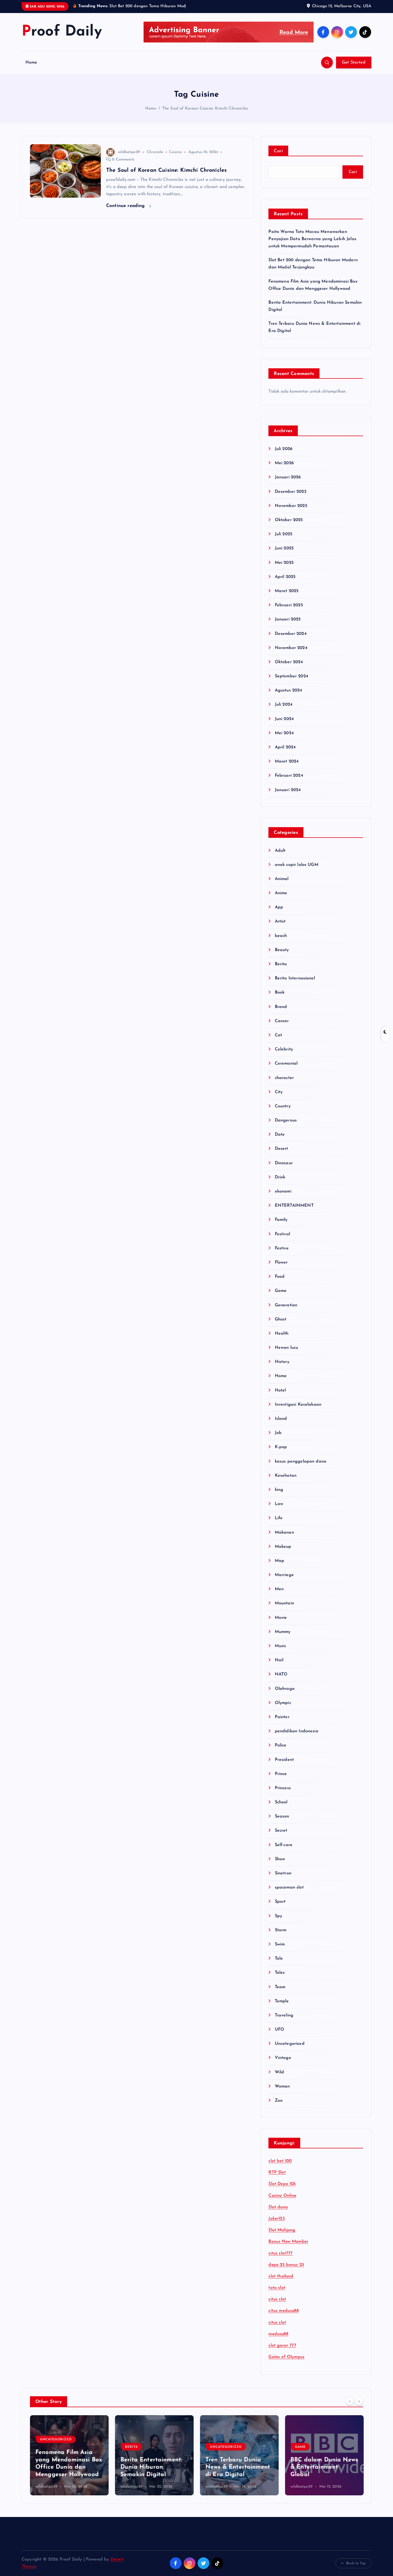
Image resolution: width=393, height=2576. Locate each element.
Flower (281, 1262)
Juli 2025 (284, 534)
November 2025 (291, 506)
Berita (281, 964)
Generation (286, 1305)
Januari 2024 (288, 790)
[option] (69, 2455)
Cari (278, 151)
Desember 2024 (291, 634)
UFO (280, 2030)
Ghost (281, 1319)
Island (281, 1419)
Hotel (280, 1390)
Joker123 (276, 2219)
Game (281, 1291)
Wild (279, 2072)
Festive (282, 1248)
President (284, 1760)
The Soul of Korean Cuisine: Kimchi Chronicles (205, 109)
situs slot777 (280, 2253)
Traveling (284, 2015)
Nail (279, 1660)
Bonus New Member (288, 2242)
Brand (281, 1007)
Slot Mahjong (282, 2230)
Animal (282, 879)
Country (283, 1106)
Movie (281, 1618)
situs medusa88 (283, 2311)
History (282, 1362)
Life (279, 1518)
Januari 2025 (288, 619)
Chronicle (155, 152)
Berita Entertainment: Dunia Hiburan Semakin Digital (151, 2467)
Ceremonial (286, 1064)
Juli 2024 (284, 705)
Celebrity (284, 1049)
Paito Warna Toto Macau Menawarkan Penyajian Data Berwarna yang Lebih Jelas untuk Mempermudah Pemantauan (312, 239)
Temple (282, 2001)
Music (280, 1646)
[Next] (359, 2401)
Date (280, 1135)
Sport (280, 1902)
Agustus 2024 (288, 690)
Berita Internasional (295, 978)
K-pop (281, 1447)
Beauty (282, 950)
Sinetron (283, 1873)
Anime (281, 893)
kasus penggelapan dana (301, 1461)
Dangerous (286, 1120)
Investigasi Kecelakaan (298, 1405)
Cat (278, 1035)
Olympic (283, 1703)
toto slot (277, 2288)
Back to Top (356, 2563)
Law (279, 1504)
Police (281, 1745)
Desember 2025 (290, 492)
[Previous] (350, 2401)
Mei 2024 (284, 733)
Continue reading (126, 206)
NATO (281, 1674)
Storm (281, 1930)
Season (282, 1816)
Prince (281, 1774)
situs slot (277, 2299)
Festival (282, 1234)
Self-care (284, 1845)
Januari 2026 (288, 477)
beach (281, 936)
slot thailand (281, 2276)
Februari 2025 (289, 605)
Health (282, 1334)
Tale (279, 1959)
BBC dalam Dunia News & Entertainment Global (324, 2467)
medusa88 (278, 2334)
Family (281, 1220)
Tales (280, 1973)
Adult (280, 851)
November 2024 (291, 648)
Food (280, 1277)
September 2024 (291, 676)
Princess (283, 1788)
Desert (281, 1149)
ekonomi (283, 1191)
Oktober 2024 (289, 662)
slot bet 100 (280, 2161)
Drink (280, 1177)
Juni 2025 (284, 548)
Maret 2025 (287, 591)
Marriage (284, 1575)
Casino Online (282, 2196)
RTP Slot (277, 2172)
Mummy (283, 1632)
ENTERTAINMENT (294, 1206)
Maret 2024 (287, 761)
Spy (278, 1916)
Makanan (284, 1533)
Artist (280, 921)
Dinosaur (284, 1163)
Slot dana (278, 2207)
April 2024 (285, 747)
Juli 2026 (284, 449)
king (279, 1490)
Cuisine (175, 152)
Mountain (284, 1603)
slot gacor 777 (282, 2346)
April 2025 (285, 577)
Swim (280, 1944)
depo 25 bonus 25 (286, 2265)
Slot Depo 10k (282, 2184)
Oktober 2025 (289, 520)
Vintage (283, 2058)
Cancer (282, 1021)
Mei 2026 (284, 463)
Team (280, 1987)
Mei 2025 (284, 563)
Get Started (354, 62)
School (281, 1802)
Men (279, 1589)
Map (280, 1561)
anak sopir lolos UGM (296, 865)
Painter (282, 1717)
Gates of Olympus (286, 2357)
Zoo (279, 2101)
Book (280, 992)
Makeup (283, 1547)
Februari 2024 (289, 776)
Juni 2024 (284, 719)
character (284, 1078)
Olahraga (285, 1689)
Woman (282, 2086)
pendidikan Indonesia (296, 1731)
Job (278, 1433)
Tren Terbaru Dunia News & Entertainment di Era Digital (238, 2467)
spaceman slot (289, 1887)
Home (31, 62)
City (279, 1092)
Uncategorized (290, 2044)
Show (280, 1859)
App (279, 907)
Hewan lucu (286, 1348)
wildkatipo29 (129, 152)
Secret (281, 1831)
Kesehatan (286, 1476)
